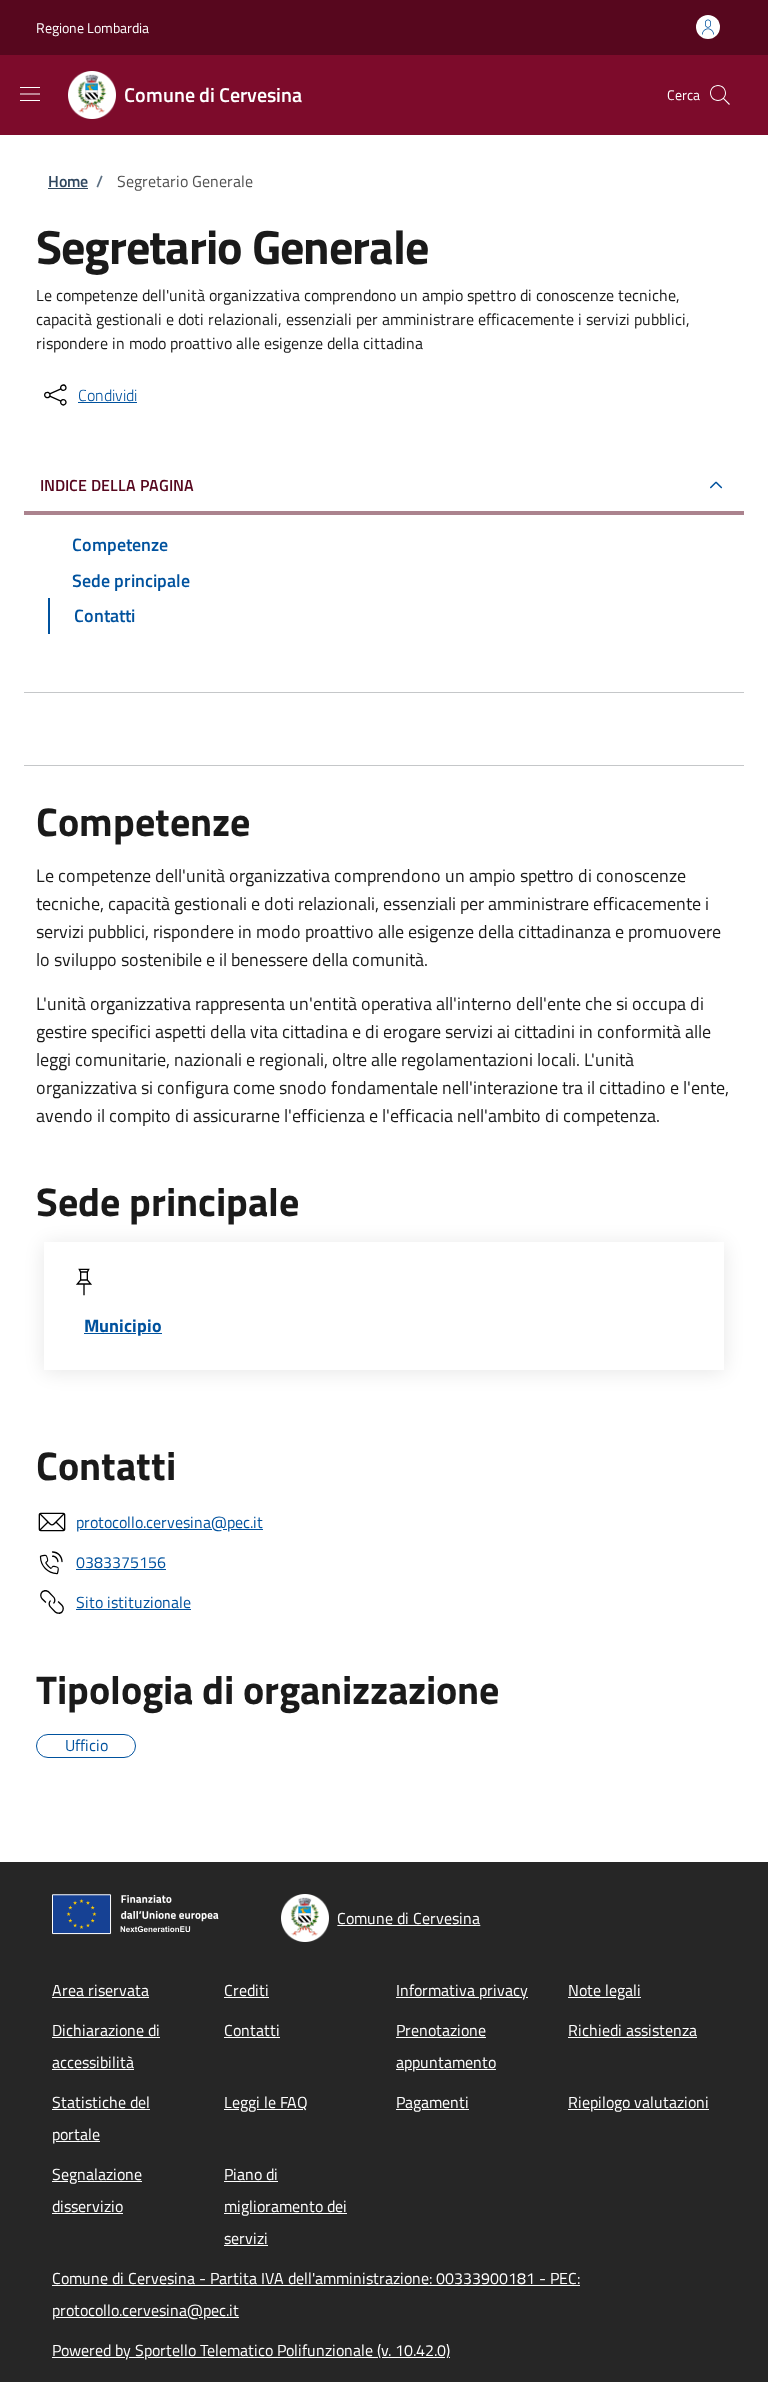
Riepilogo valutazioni (638, 2102)
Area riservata (100, 1990)
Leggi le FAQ (266, 2102)
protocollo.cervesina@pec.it (169, 1522)
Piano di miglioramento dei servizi (285, 2206)
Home (68, 181)
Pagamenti (432, 2102)
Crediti (246, 1990)
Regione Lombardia (92, 27)
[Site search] (720, 95)
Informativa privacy (462, 1990)
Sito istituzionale (133, 1602)
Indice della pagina (117, 485)
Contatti (252, 2030)
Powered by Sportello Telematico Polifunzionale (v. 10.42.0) (251, 2350)
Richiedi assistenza (632, 2030)
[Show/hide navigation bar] (30, 94)
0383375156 (121, 1562)
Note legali (604, 1990)
